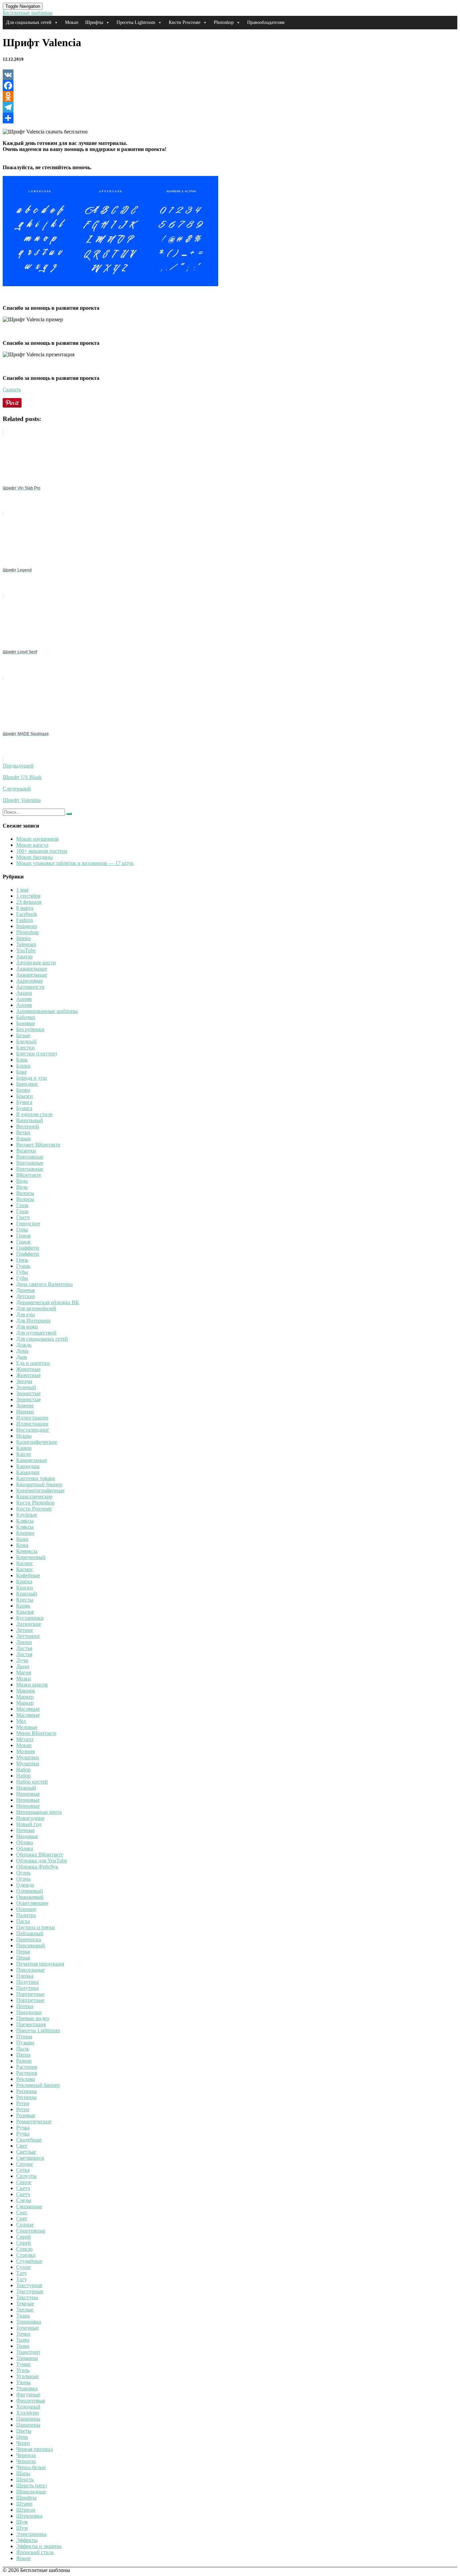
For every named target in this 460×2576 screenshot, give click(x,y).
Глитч (23, 1217)
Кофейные (28, 1575)
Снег (22, 2212)
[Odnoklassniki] (230, 96)
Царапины (28, 2419)
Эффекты (27, 2540)
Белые (23, 1035)
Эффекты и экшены (39, 2546)
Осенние (26, 1909)
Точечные (27, 2328)
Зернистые (28, 1393)
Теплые (25, 2310)
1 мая (22, 890)
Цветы (24, 2431)
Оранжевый (30, 1897)
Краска (24, 1581)
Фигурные (28, 2394)
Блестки (25, 1047)
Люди (23, 1666)
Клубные (27, 1515)
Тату (22, 2273)
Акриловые (29, 981)
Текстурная (29, 2285)
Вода (22, 1181)
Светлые (26, 2152)
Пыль (23, 2049)
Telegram (26, 944)
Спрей (24, 2237)
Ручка (23, 2128)
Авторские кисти (36, 963)
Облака (25, 1842)
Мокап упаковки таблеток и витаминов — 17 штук (75, 863)
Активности (30, 987)
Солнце (25, 2225)
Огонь (23, 1873)
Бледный (26, 1041)
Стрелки (26, 2255)
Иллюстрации (32, 1418)
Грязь (22, 1260)
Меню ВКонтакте (36, 1733)
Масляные (28, 1709)
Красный (27, 1594)
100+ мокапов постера (42, 851)
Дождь (24, 1345)
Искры (24, 1436)
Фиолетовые (31, 2401)
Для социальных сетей (29, 22)
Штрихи (26, 2510)
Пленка (25, 1976)
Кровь (23, 1606)
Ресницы (26, 2091)
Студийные (29, 2261)
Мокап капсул (32, 845)
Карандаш (28, 1466)
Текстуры (27, 2297)
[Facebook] (230, 86)
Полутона (27, 1982)
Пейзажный (30, 1933)
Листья (24, 1648)
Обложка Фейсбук (37, 1867)
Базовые (26, 1023)
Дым (22, 1357)
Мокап (72, 22)
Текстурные (30, 2291)
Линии (24, 1642)
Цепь (22, 2437)
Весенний (28, 1126)
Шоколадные (31, 2492)
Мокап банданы (35, 857)
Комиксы (27, 1551)
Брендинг (27, 1084)
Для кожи (27, 1327)
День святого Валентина (44, 1284)
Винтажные (30, 1157)
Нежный (26, 1788)
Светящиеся (30, 2158)
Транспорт (28, 2352)
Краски (25, 1587)
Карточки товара (36, 1478)
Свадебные (29, 2140)
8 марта (25, 908)
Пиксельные (30, 1970)
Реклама (26, 2079)
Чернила (26, 2455)
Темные (25, 2303)
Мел (21, 1721)
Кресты (25, 1600)
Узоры (23, 2382)
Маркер (25, 1697)
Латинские (29, 1624)
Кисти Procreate (185, 22)
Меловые (27, 1727)
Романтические (34, 2121)
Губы (22, 1272)
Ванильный (30, 1120)
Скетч (23, 2188)
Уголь (23, 2370)
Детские (26, 1296)
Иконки (25, 1412)
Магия (24, 1672)
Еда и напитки (33, 1363)
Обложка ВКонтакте (40, 1854)
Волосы (25, 1193)
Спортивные (31, 2231)
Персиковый (31, 1945)
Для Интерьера (33, 1321)
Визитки (26, 1151)
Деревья (25, 1290)
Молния (25, 1751)
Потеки (25, 2006)
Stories (23, 938)
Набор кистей (32, 1782)
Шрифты (94, 22)
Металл (25, 1739)
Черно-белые (31, 2467)
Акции (24, 993)
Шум (22, 2522)
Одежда (25, 1885)
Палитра (26, 1915)
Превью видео (33, 2018)
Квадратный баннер (39, 1484)
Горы (22, 1230)
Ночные (25, 1830)
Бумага (24, 1102)
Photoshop (224, 22)
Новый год (29, 1824)
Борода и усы (31, 1078)
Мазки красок (32, 1685)
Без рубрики (30, 1029)
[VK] (230, 75)
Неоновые (28, 1794)
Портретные (30, 1994)
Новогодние (30, 1818)
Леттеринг (28, 1636)
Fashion (25, 920)
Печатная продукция (40, 1964)
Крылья (25, 1612)
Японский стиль (35, 2552)
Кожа (22, 1539)
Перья (23, 1952)
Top (444, 2560)
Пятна (23, 2055)
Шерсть (25, 2479)
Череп (23, 2443)
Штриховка (29, 2516)
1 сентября (28, 896)
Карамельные (32, 1460)
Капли (24, 1454)
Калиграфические (37, 1442)
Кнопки (25, 1533)
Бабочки (26, 1017)
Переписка (29, 1939)
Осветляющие (32, 1903)
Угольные (27, 2376)
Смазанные (29, 2206)
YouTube (26, 950)
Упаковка (27, 2388)
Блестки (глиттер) (37, 1054)
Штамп (24, 2504)
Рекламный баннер (38, 2085)
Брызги (25, 1096)
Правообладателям (266, 22)
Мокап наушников (37, 839)
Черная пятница (35, 2449)
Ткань (23, 2316)
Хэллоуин (28, 2413)
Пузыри (25, 2043)
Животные (28, 1369)
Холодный (28, 2407)
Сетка (23, 2170)
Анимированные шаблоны (47, 1011)
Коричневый (31, 1557)
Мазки (24, 1679)
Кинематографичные (40, 1490)
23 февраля (29, 902)
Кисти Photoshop (35, 1503)
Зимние (25, 1405)
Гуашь (23, 1266)
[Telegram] (230, 107)
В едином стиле (34, 1114)
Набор (23, 1770)
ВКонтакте (29, 1175)
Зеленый (26, 1387)
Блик (22, 1060)
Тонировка (29, 2322)
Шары (23, 2473)
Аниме (24, 999)
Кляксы (25, 1521)
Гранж (23, 1236)
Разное (24, 2061)
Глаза (22, 1205)
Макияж (26, 1691)
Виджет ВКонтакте (38, 1145)
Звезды (24, 1381)
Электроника (31, 2534)
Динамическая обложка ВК (48, 1302)
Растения (27, 2067)
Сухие (23, 2267)
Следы (24, 2200)
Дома (22, 1351)
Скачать (12, 390)
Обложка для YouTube (42, 1861)
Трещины (27, 2358)
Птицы (24, 2036)
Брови (23, 1090)
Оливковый (30, 1891)
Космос (25, 1563)
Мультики (28, 1757)
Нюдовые (27, 1836)
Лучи (22, 1660)
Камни (24, 1448)
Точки (23, 2334)
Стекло (24, 2249)
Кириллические (34, 1496)
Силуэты (26, 2176)
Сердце (25, 2164)
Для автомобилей (36, 1308)
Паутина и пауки (36, 1927)
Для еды (26, 1314)
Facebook (27, 914)
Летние (25, 1630)
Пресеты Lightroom (136, 22)
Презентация (31, 2024)
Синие (24, 2182)
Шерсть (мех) (31, 2485)
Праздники (29, 2012)
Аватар (24, 956)
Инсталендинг (33, 1430)
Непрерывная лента (39, 1812)
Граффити (28, 1248)
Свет (22, 2146)
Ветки (23, 1132)
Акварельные (32, 969)
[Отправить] (230, 118)
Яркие (23, 2558)
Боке (22, 1072)
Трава (23, 2340)
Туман (23, 2364)
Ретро (23, 2103)
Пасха (23, 1921)
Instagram (27, 926)
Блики (23, 1066)
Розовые (26, 2115)
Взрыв (24, 1139)
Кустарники (30, 1618)
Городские (28, 1223)
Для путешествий (36, 1333)
